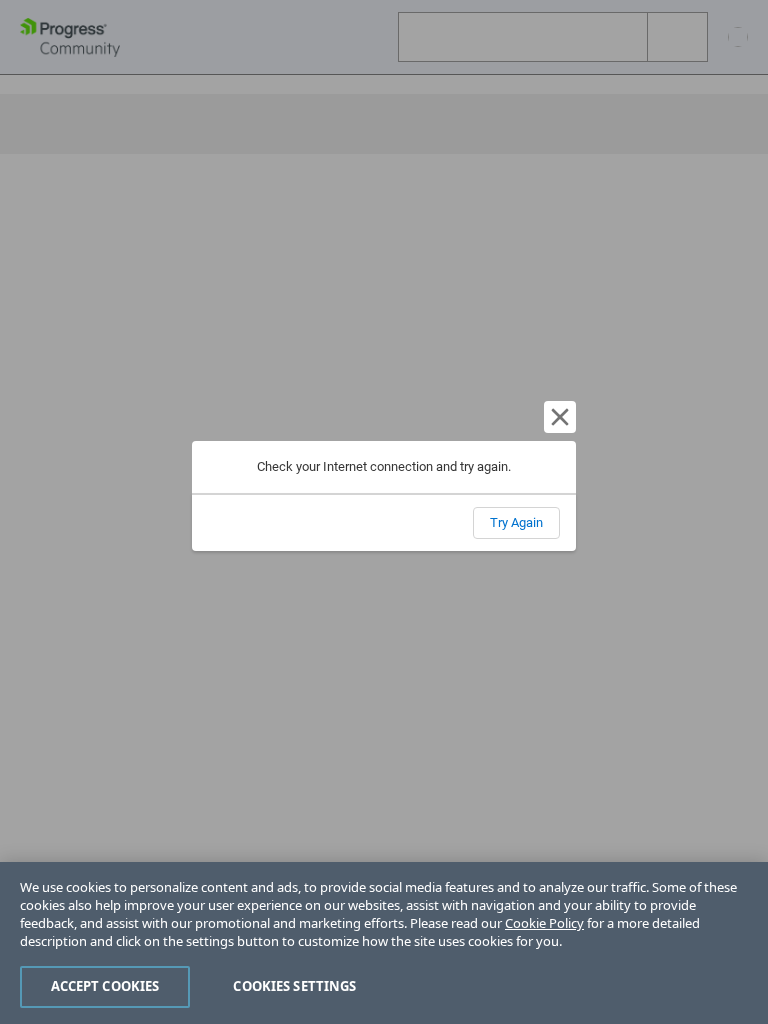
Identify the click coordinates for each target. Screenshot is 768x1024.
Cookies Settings (294, 986)
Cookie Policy (544, 923)
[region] (384, 943)
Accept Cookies (105, 986)
